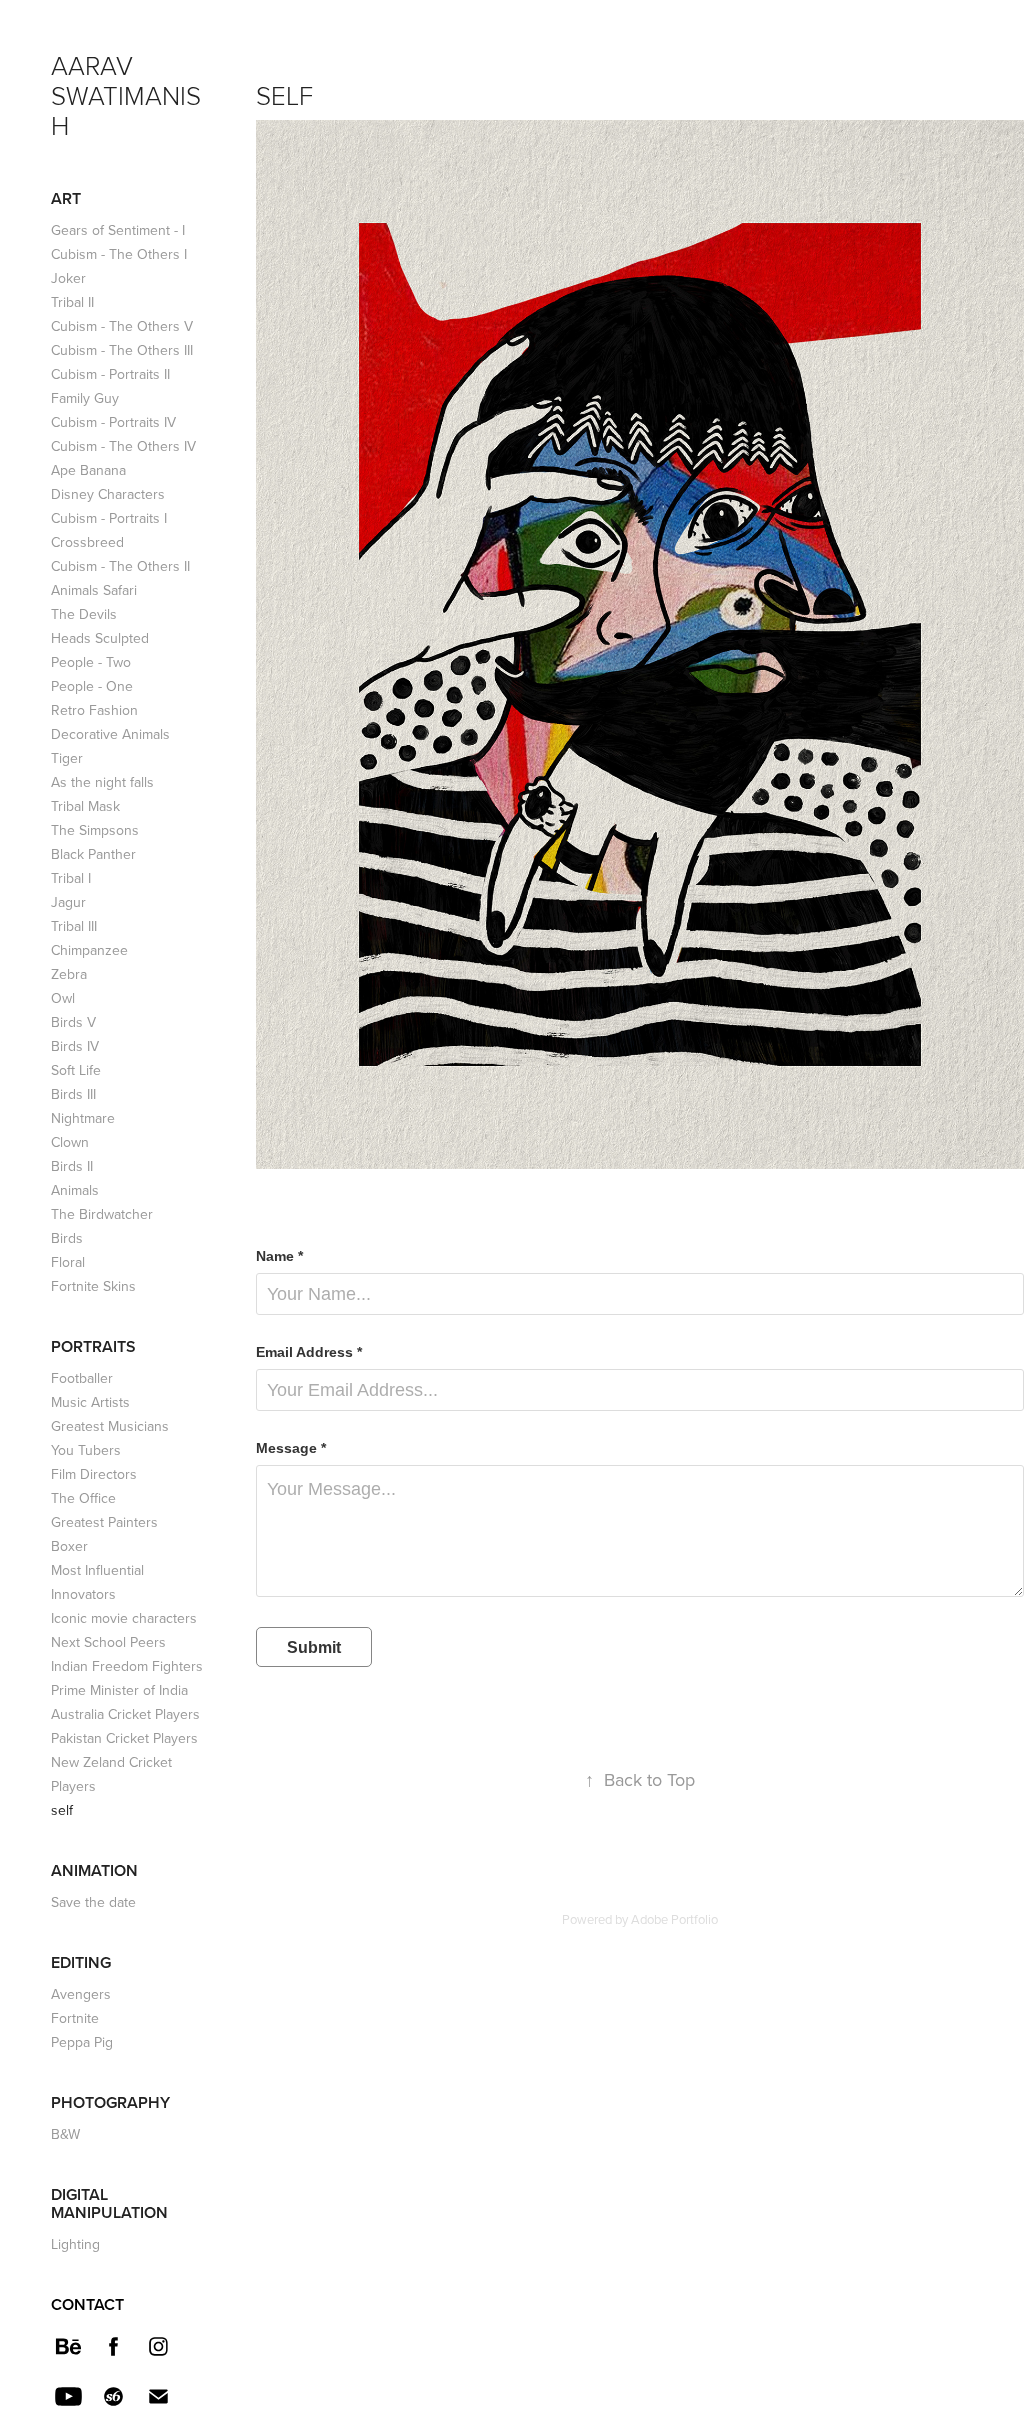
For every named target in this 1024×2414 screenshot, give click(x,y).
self (62, 1810)
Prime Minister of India (119, 1690)
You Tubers (86, 1450)
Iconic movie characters (124, 1618)
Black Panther (93, 854)
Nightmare (83, 1118)
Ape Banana (88, 470)
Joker (68, 278)
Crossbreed (87, 542)
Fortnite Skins (93, 1286)
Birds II (72, 1166)
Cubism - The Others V (122, 326)
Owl (63, 998)
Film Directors (94, 1474)
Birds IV (75, 1046)
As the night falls (102, 782)
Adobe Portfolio (674, 1919)
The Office (83, 1498)
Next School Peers (108, 1642)
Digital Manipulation (109, 2203)
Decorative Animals (110, 734)
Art (66, 198)
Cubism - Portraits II (110, 374)
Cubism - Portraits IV (113, 422)
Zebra (69, 974)
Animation (94, 1870)
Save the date (93, 1902)
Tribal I (71, 878)
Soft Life (76, 1070)
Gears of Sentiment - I (118, 230)
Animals (75, 1190)
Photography (110, 2102)
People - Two (91, 662)
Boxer (69, 1546)
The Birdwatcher (102, 1214)
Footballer (82, 1378)
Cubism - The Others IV (123, 446)
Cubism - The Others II (120, 566)
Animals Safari (94, 590)
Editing (81, 1962)
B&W (65, 2134)
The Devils (84, 614)
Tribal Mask (85, 806)
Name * (279, 1256)
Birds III (73, 1094)
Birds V (73, 1022)
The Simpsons (95, 830)
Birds (67, 1238)
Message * (291, 1448)
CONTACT (87, 2304)
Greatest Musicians (110, 1426)
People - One (92, 686)
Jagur (68, 902)
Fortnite (75, 2018)
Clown (70, 1142)
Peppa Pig (82, 2042)
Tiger (67, 758)
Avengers (81, 1994)
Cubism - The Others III (122, 350)
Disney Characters (108, 494)
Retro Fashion (94, 710)
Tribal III (74, 926)
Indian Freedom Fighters (127, 1666)
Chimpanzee (89, 950)
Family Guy (85, 398)
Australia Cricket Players (125, 1714)
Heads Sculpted (100, 638)
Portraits (93, 1346)
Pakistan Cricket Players (124, 1738)
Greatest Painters (104, 1522)
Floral (68, 1262)
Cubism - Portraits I (109, 518)
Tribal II (72, 302)
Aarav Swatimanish (126, 95)
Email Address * (309, 1352)
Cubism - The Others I (119, 254)
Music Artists (90, 1402)
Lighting (75, 2244)
